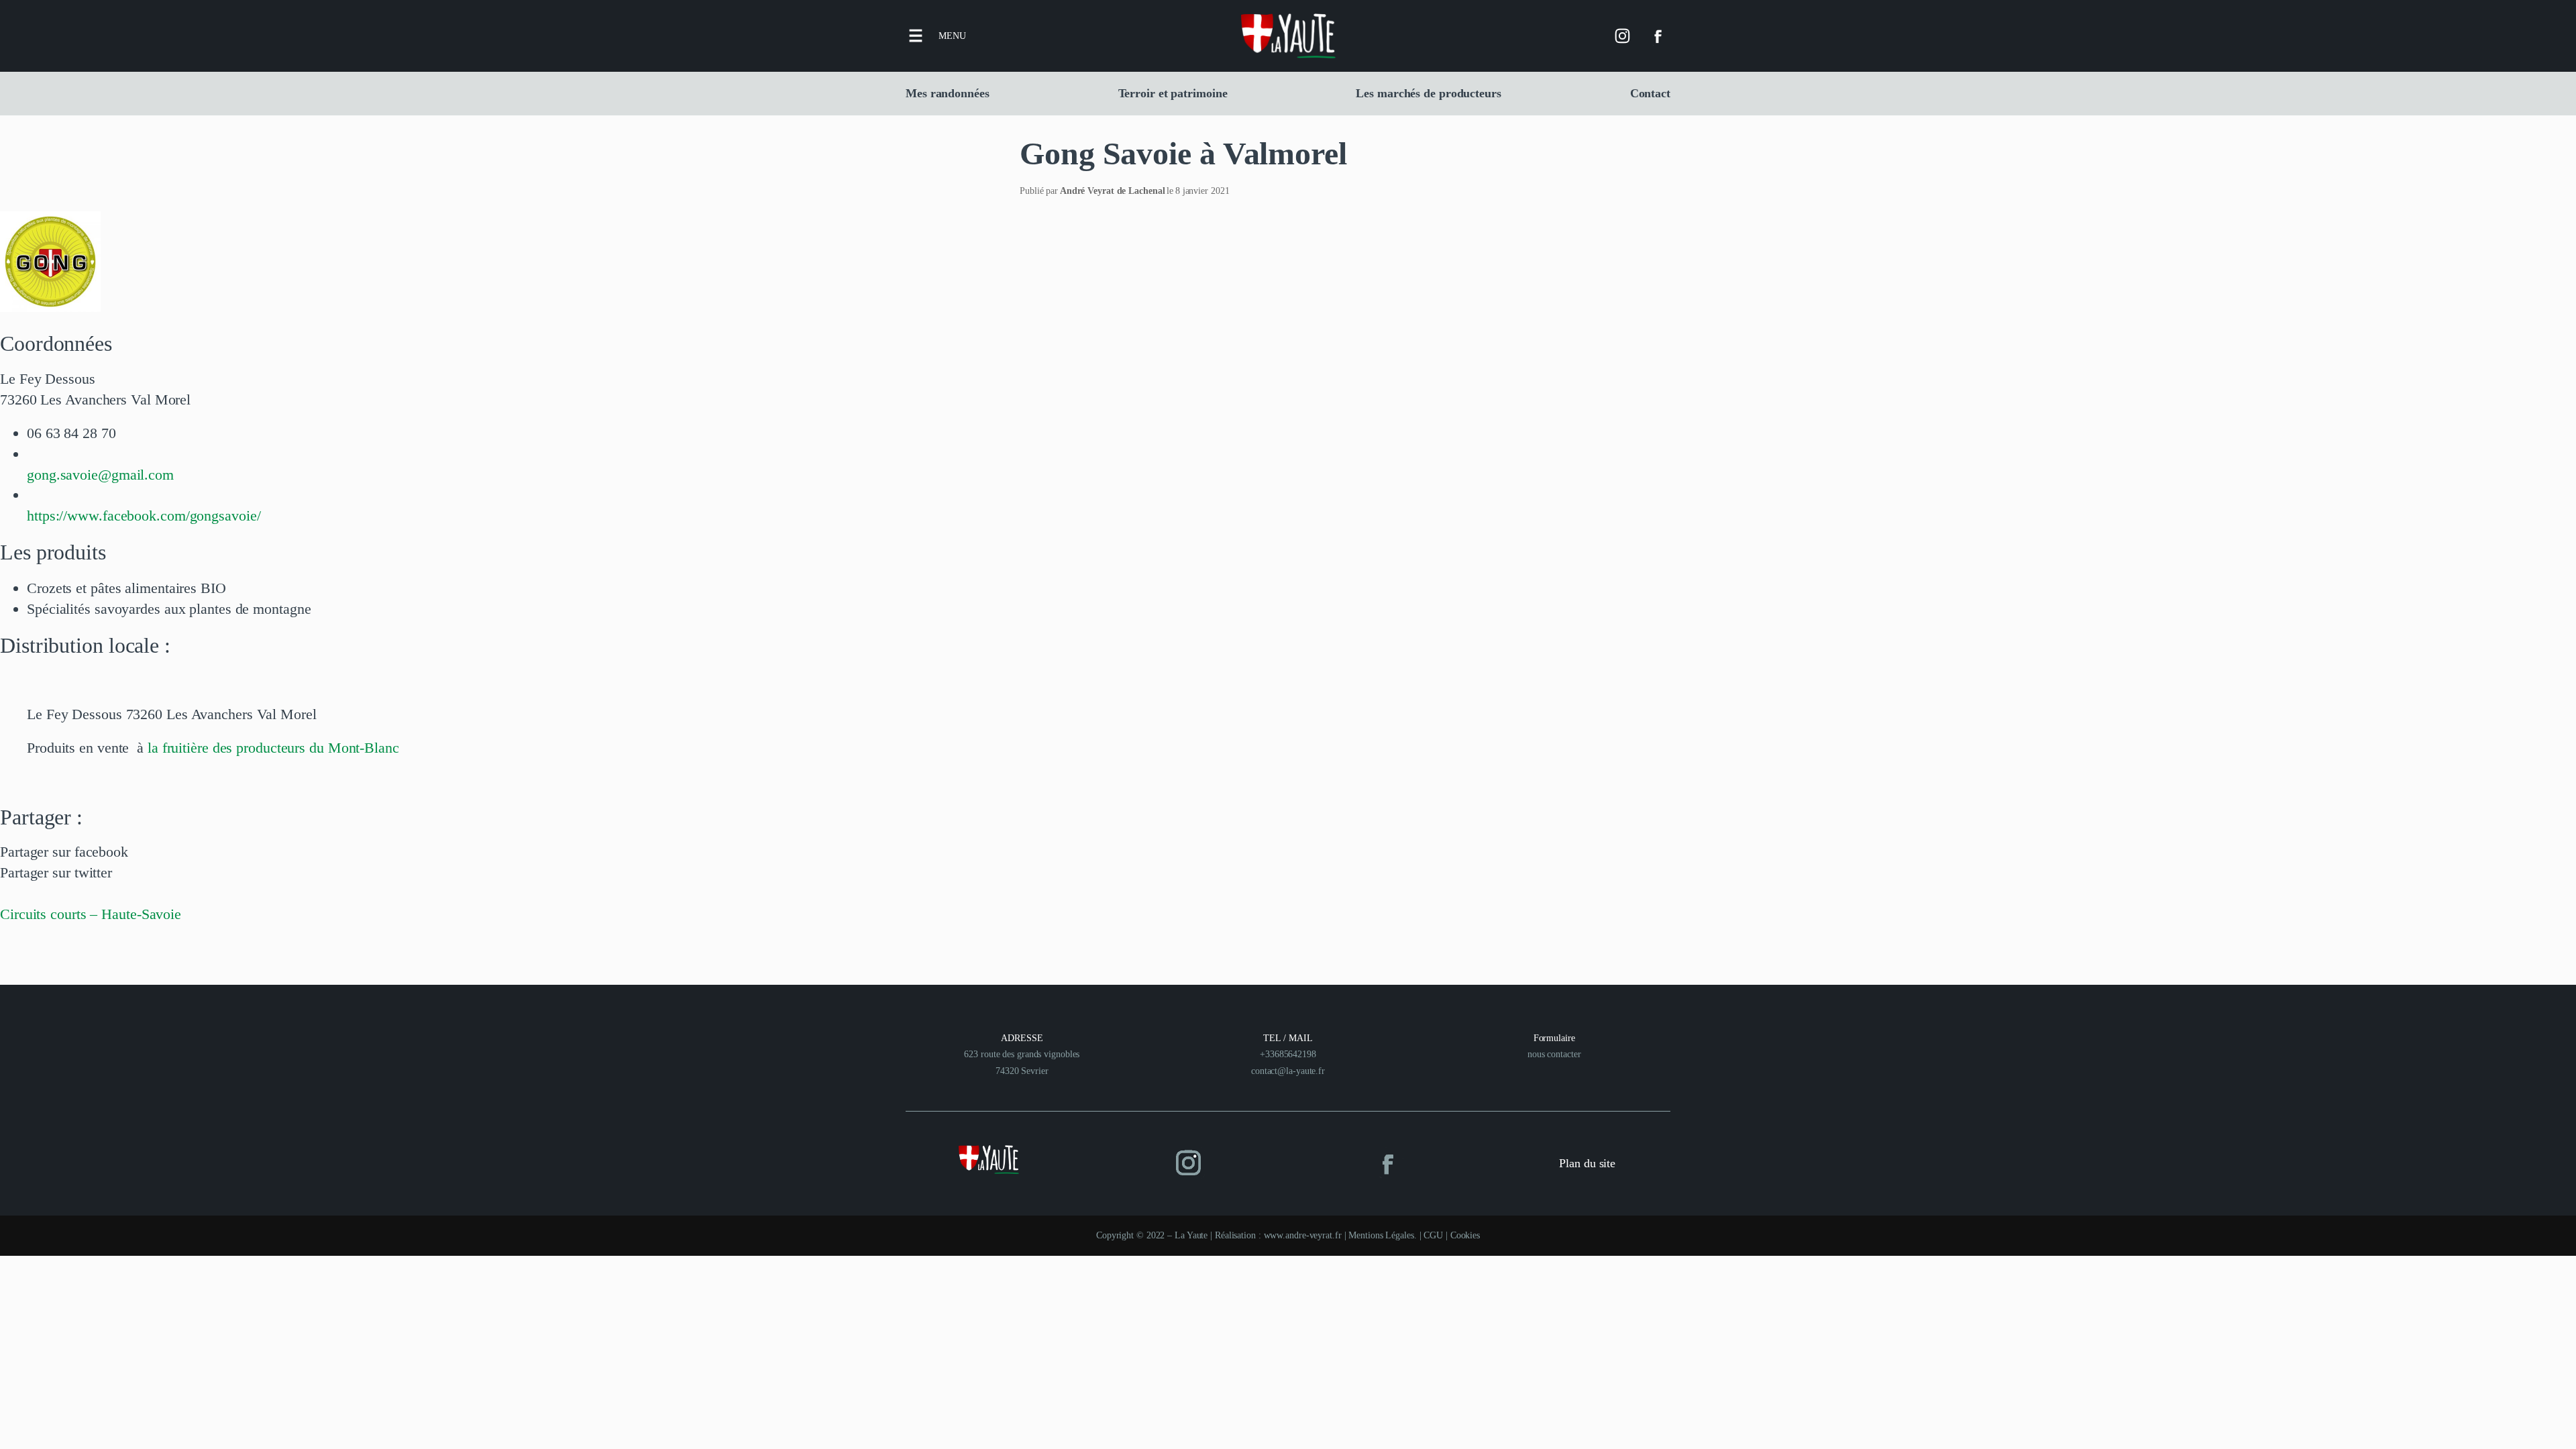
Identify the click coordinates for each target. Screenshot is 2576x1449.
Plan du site (1587, 1163)
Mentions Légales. (1384, 1235)
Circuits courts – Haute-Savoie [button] (91, 914)
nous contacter (1554, 1054)
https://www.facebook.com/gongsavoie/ (144, 516)
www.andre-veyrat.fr (1303, 1235)
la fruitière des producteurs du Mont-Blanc (273, 748)
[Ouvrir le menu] (916, 36)
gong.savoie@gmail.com (100, 475)
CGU (1433, 1235)
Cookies (1465, 1235)
